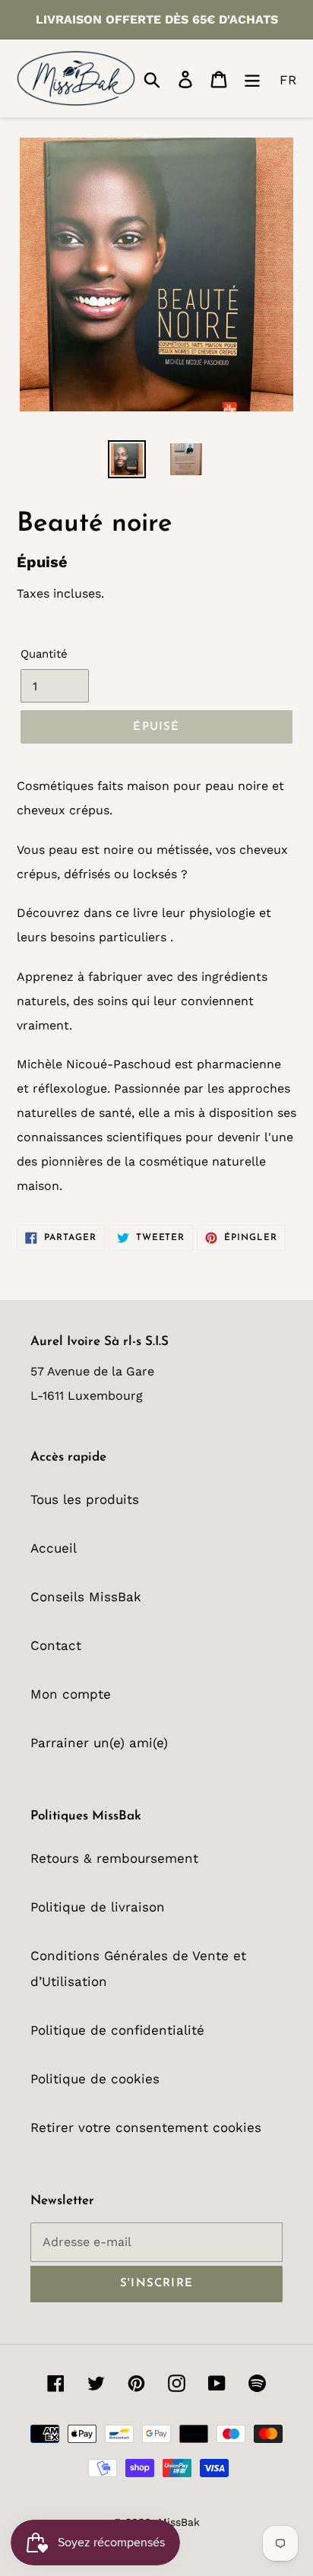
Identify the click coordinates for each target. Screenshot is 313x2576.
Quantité (44, 654)
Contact (56, 1645)
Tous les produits (85, 1499)
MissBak (179, 2522)
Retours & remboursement (114, 1858)
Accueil (54, 1548)
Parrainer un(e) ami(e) (99, 1743)
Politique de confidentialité (117, 2030)
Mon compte (71, 1694)
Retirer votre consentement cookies (146, 2127)
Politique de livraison (98, 1907)
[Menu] (252, 78)
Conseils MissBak (86, 1597)
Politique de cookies (95, 2079)
